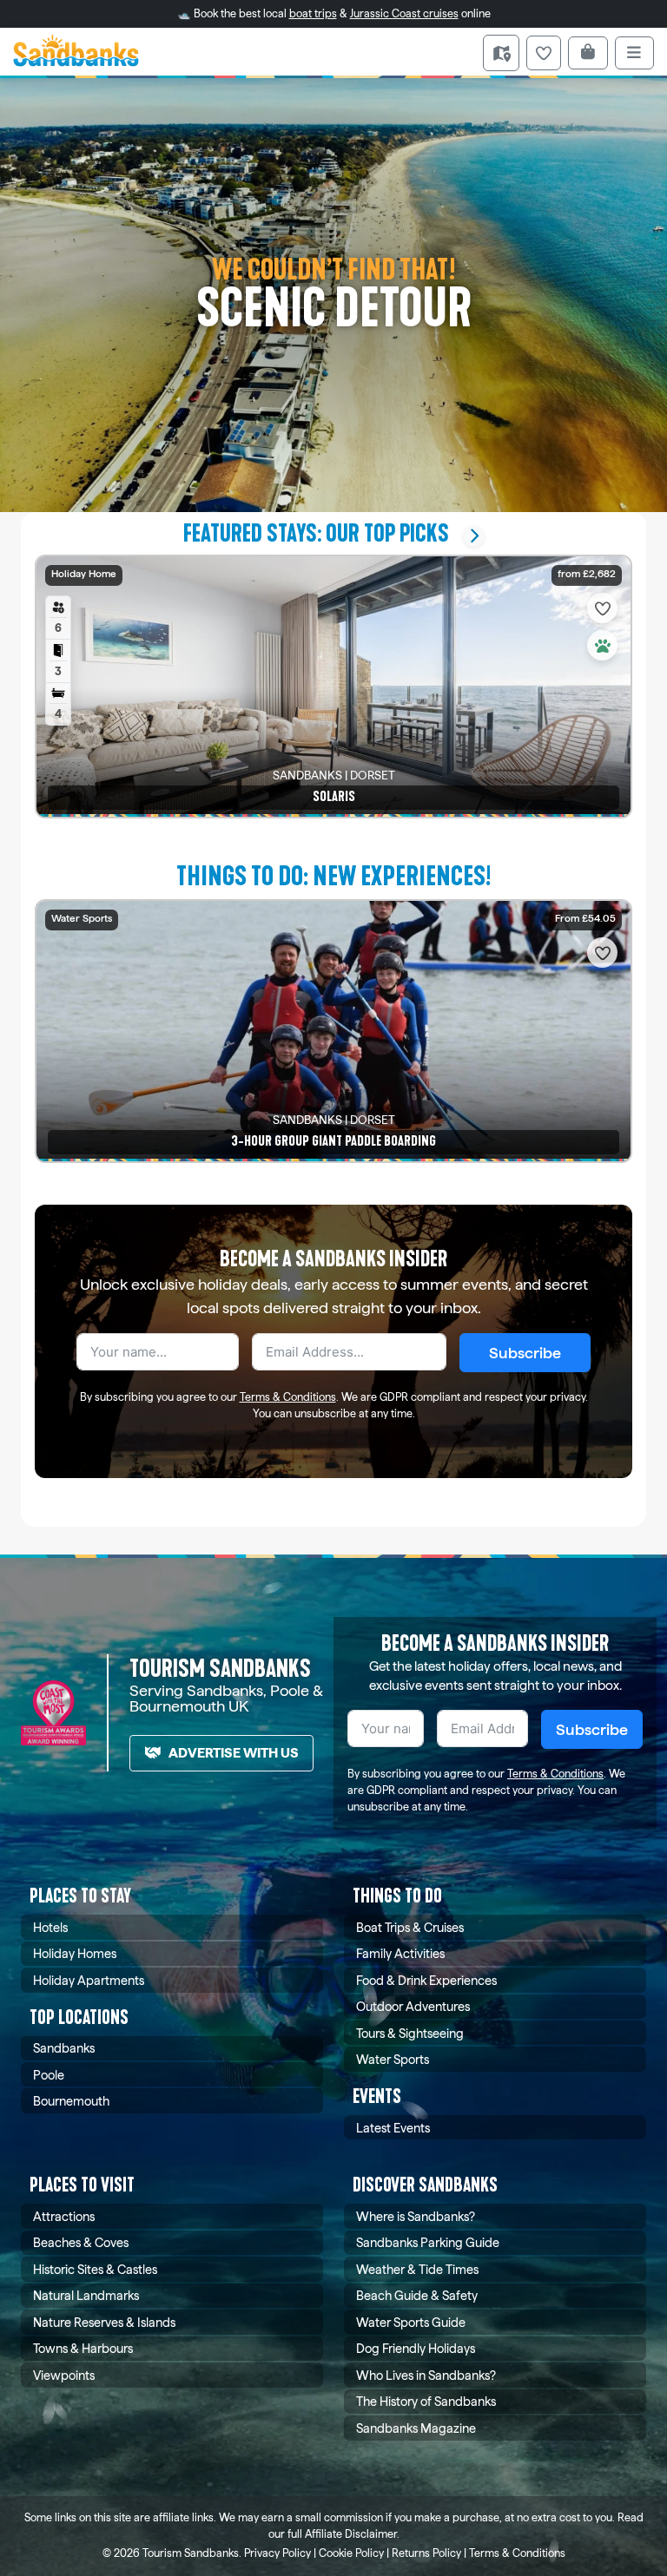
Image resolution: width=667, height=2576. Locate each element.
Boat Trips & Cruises (410, 1927)
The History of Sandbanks (426, 2401)
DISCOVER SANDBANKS (425, 2185)
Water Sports (393, 2059)
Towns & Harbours (83, 2348)
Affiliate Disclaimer (351, 2534)
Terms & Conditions (288, 1397)
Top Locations (79, 2017)
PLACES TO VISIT (82, 2185)
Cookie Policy (351, 2553)
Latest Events (393, 2128)
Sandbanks (64, 2048)
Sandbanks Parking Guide (428, 2242)
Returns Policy (426, 2553)
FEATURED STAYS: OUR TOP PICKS (316, 533)
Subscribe (525, 1353)
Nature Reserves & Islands (104, 2322)
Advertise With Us (234, 1753)
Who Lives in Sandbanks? (426, 2375)
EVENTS (377, 2096)
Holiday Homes (75, 1953)
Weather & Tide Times (417, 2269)
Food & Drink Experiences (426, 1980)
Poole (49, 2075)
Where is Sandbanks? (416, 2216)
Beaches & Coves (81, 2242)
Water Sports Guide (411, 2322)
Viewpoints (64, 2375)
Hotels (50, 1927)
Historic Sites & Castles (95, 2269)
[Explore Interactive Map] (501, 53)
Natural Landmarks (86, 2295)
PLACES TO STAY (80, 1896)
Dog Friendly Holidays (416, 2348)
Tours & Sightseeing (410, 2033)
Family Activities (400, 1953)
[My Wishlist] (544, 53)
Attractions (64, 2216)
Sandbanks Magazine (416, 2428)
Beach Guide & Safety (417, 2295)
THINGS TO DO (397, 1896)
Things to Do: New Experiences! (334, 876)
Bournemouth (71, 2101)
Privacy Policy (277, 2553)
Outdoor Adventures (413, 2006)
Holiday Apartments (89, 1980)
